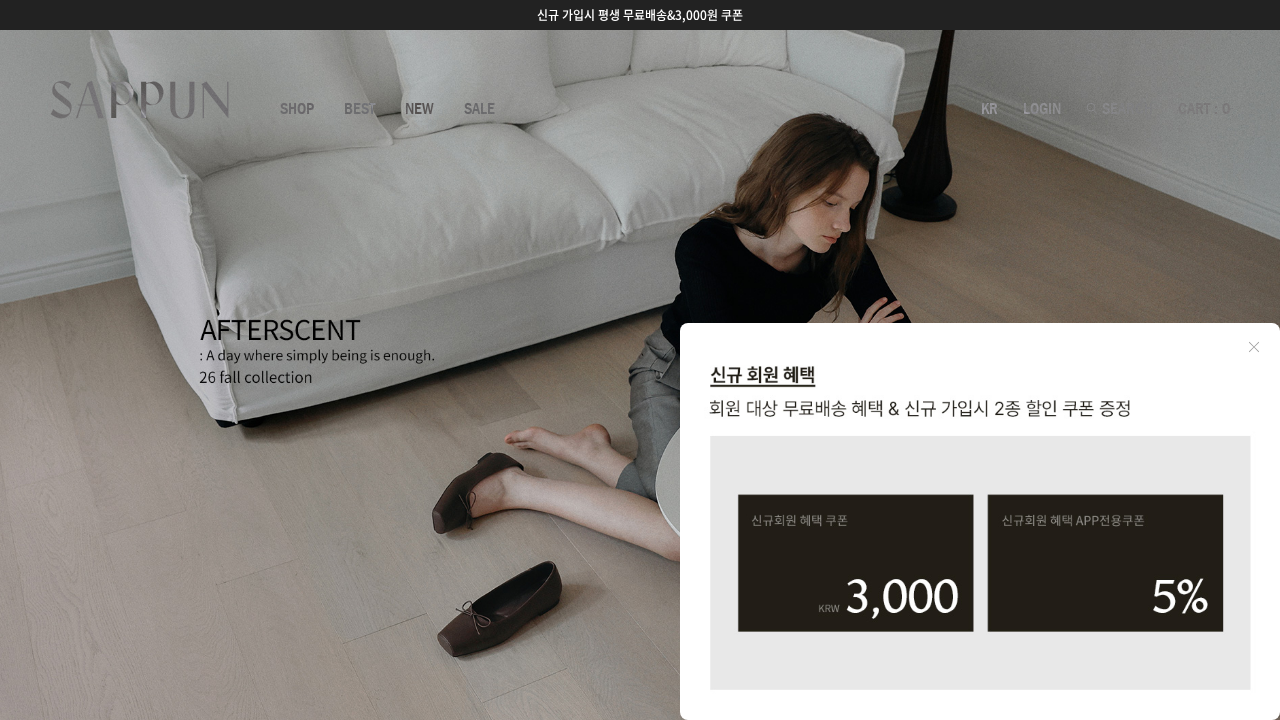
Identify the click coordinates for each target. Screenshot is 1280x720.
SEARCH (1125, 109)
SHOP (297, 109)
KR (989, 109)
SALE (479, 109)
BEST (359, 109)
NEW (419, 109)
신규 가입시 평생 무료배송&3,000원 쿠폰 (640, 15)
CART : (1204, 109)
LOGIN (1042, 109)
